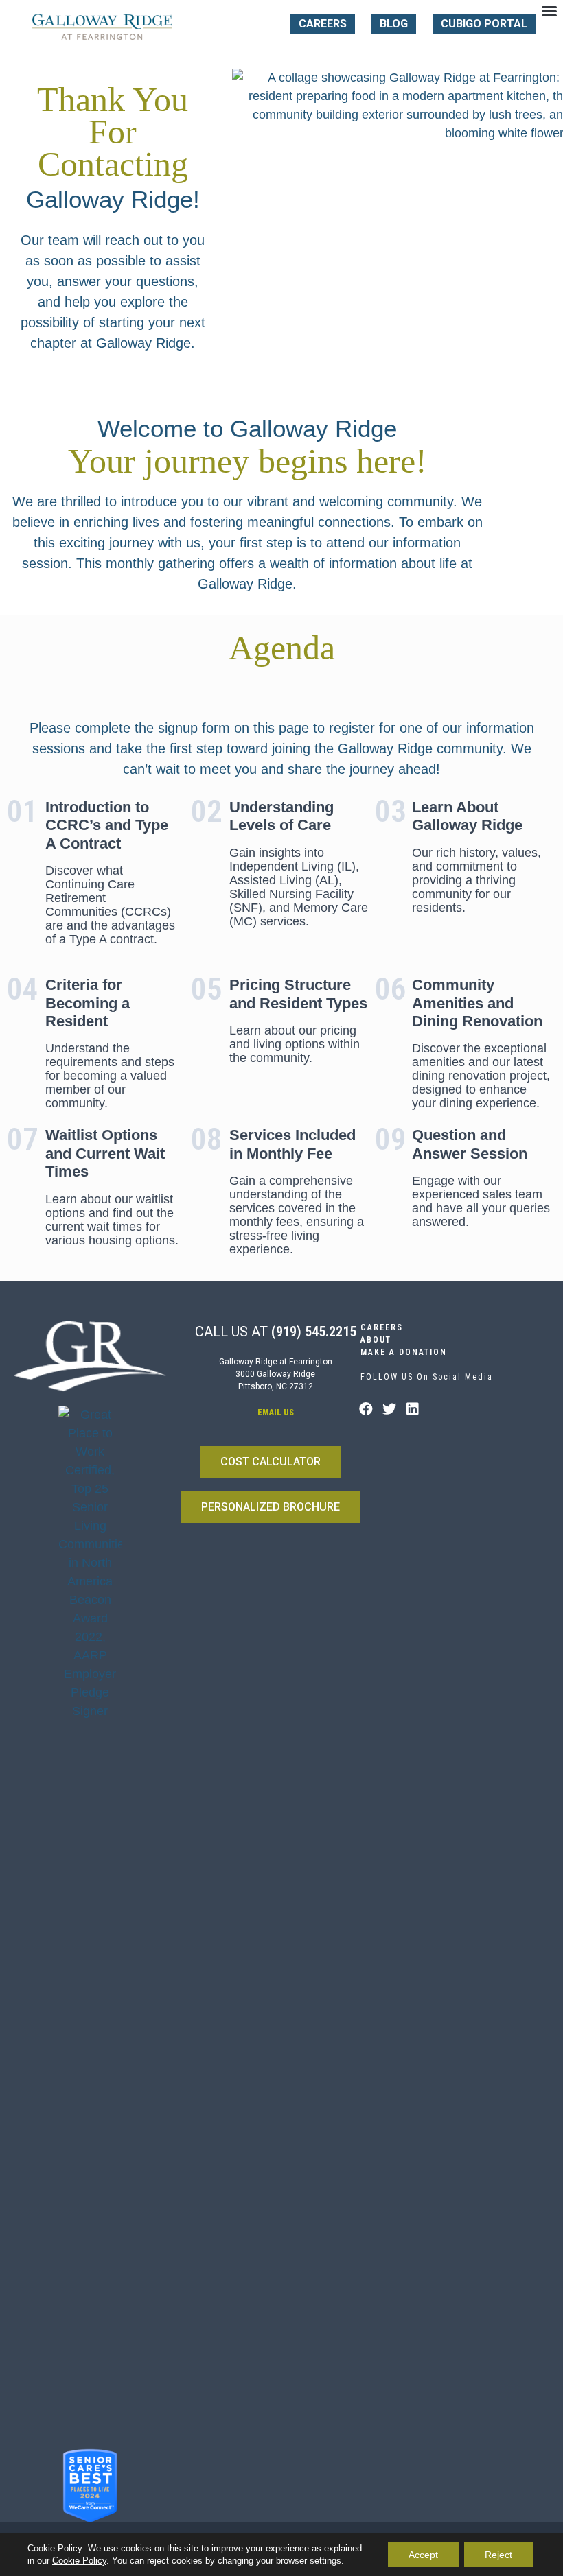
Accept (423, 2555)
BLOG (394, 24)
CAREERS (323, 24)
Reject (498, 2555)
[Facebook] (366, 1409)
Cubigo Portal (484, 24)
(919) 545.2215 (314, 1332)
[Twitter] (389, 1409)
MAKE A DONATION (404, 1352)
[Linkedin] (413, 1409)
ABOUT (376, 1340)
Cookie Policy (79, 2561)
